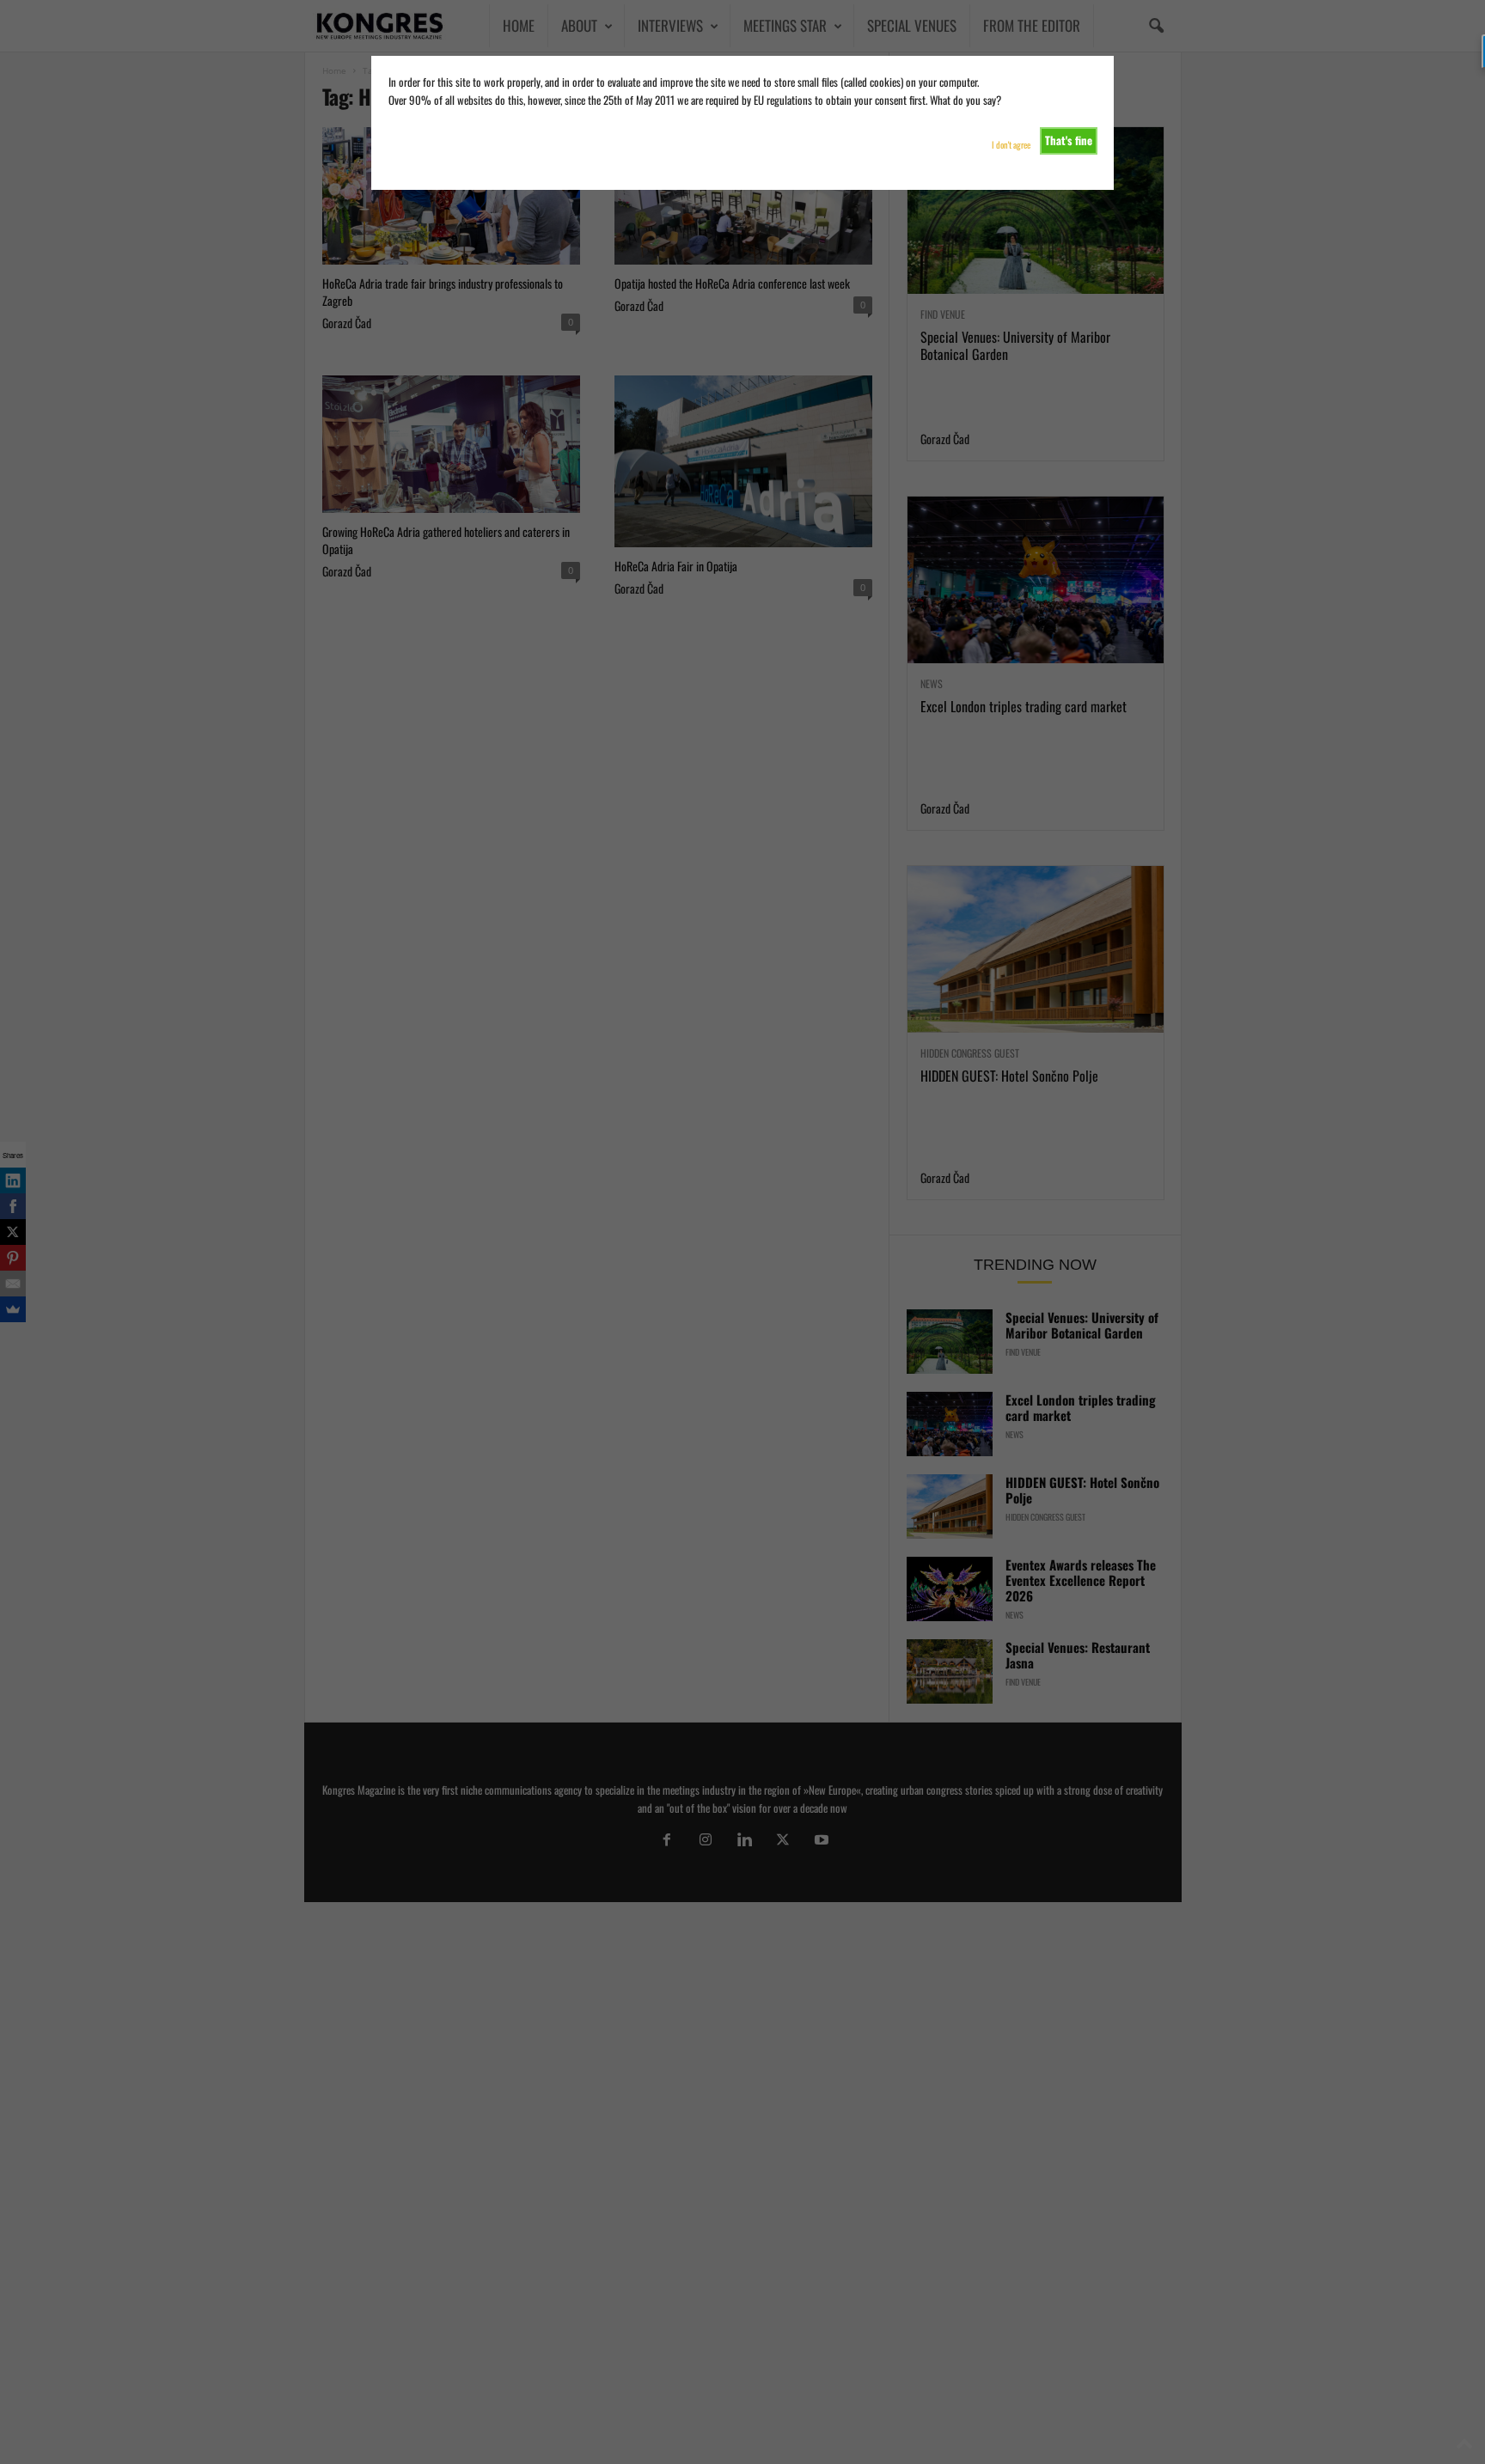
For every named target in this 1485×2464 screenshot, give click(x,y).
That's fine (1069, 140)
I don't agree (1011, 145)
